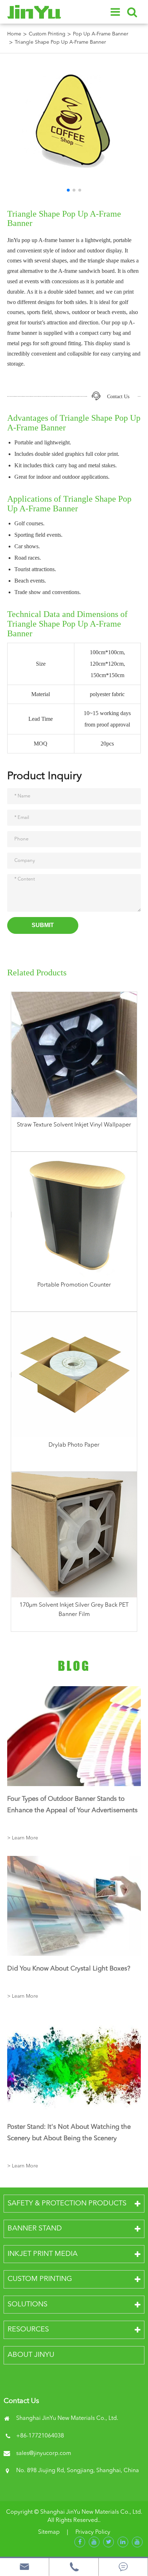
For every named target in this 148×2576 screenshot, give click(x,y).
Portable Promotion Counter (74, 1285)
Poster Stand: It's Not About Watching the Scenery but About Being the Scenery (69, 2133)
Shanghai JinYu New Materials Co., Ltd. (91, 2512)
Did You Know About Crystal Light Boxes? (69, 1969)
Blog (74, 1666)
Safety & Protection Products (67, 2204)
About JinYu (31, 2355)
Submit (43, 925)
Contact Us (118, 397)
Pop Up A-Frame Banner (101, 34)
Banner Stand (35, 2229)
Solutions (27, 2305)
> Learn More (23, 1838)
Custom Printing (47, 34)
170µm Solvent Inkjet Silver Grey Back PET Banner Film (74, 1610)
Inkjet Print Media (43, 2254)
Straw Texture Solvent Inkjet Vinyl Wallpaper (74, 1125)
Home (14, 34)
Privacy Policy (93, 2532)
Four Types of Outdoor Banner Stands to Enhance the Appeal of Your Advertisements (72, 1805)
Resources (28, 2330)
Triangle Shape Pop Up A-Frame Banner (60, 42)
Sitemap (49, 2532)
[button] (68, 190)
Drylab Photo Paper (74, 1445)
